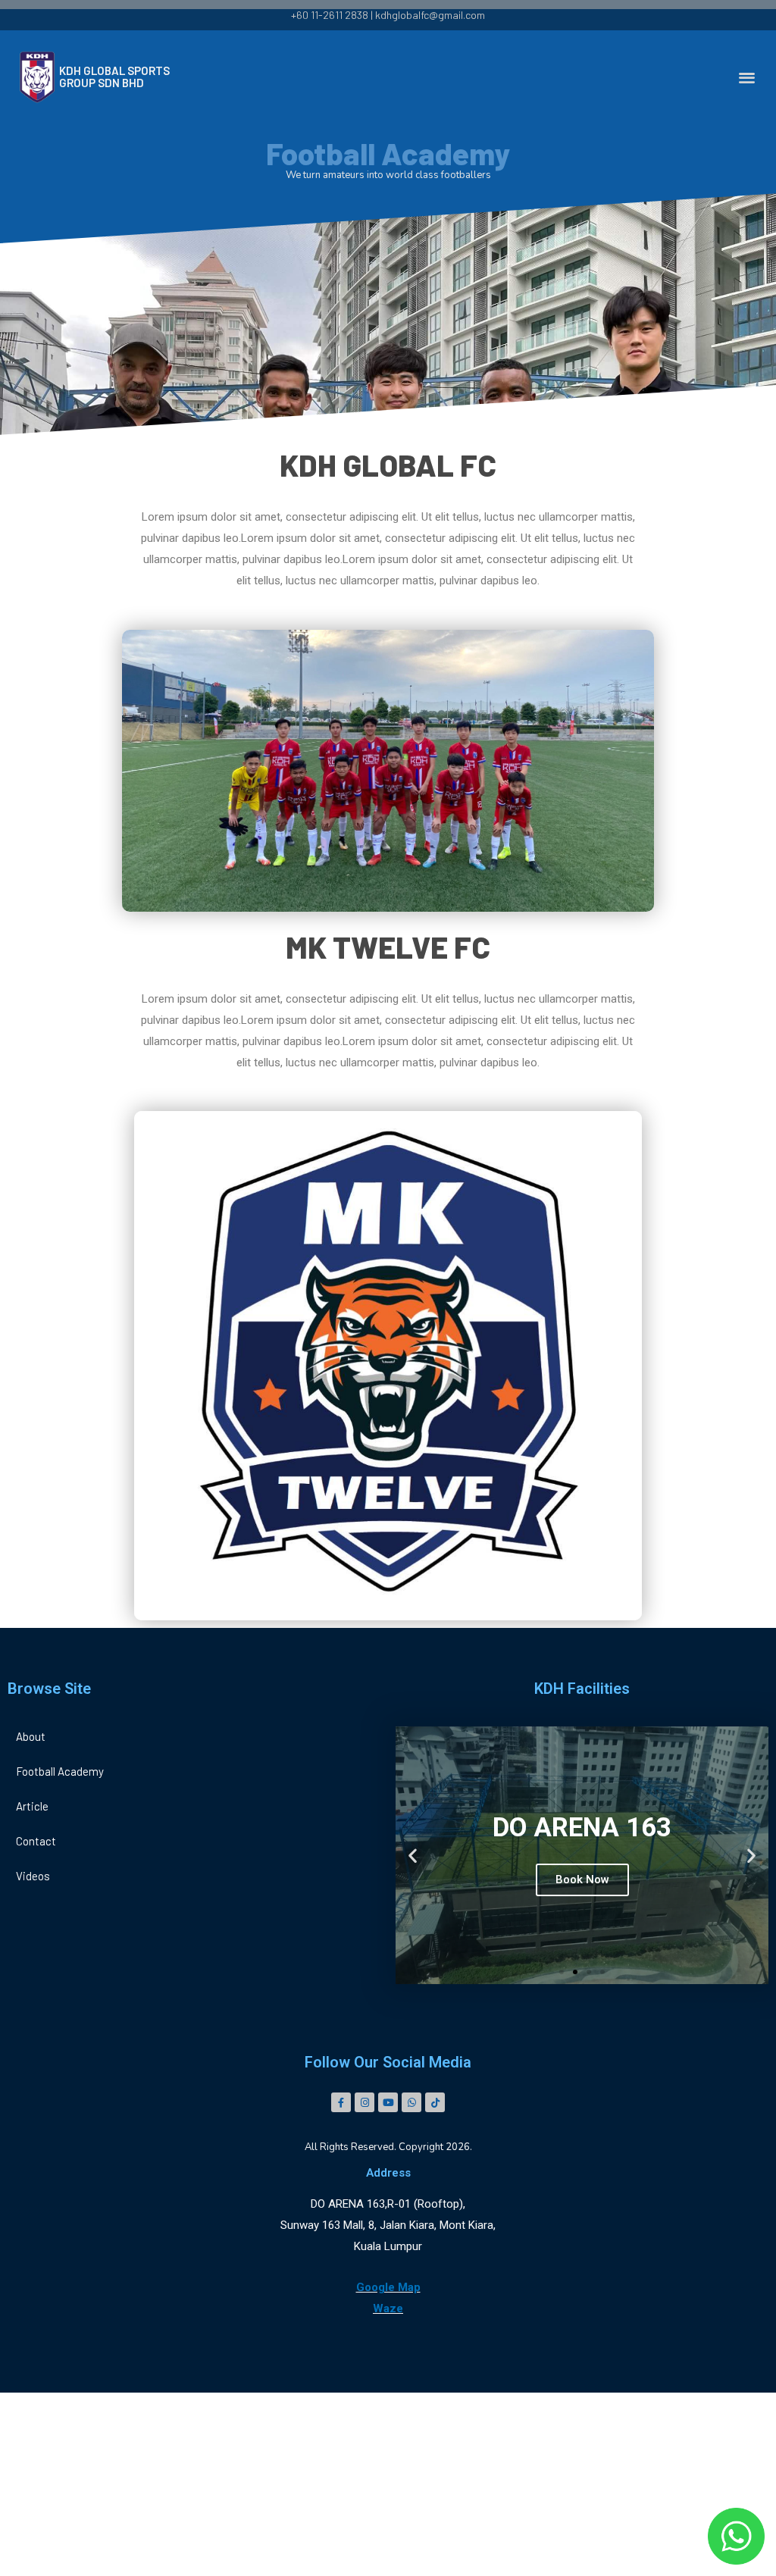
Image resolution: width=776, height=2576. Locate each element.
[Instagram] (365, 2102)
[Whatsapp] (411, 2102)
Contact (36, 1841)
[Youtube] (388, 2102)
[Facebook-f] (341, 2102)
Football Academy (60, 1771)
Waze (388, 2308)
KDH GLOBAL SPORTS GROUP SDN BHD (114, 77)
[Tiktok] (435, 2102)
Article (32, 1806)
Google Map (388, 2287)
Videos (33, 1876)
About (31, 1736)
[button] (748, 77)
